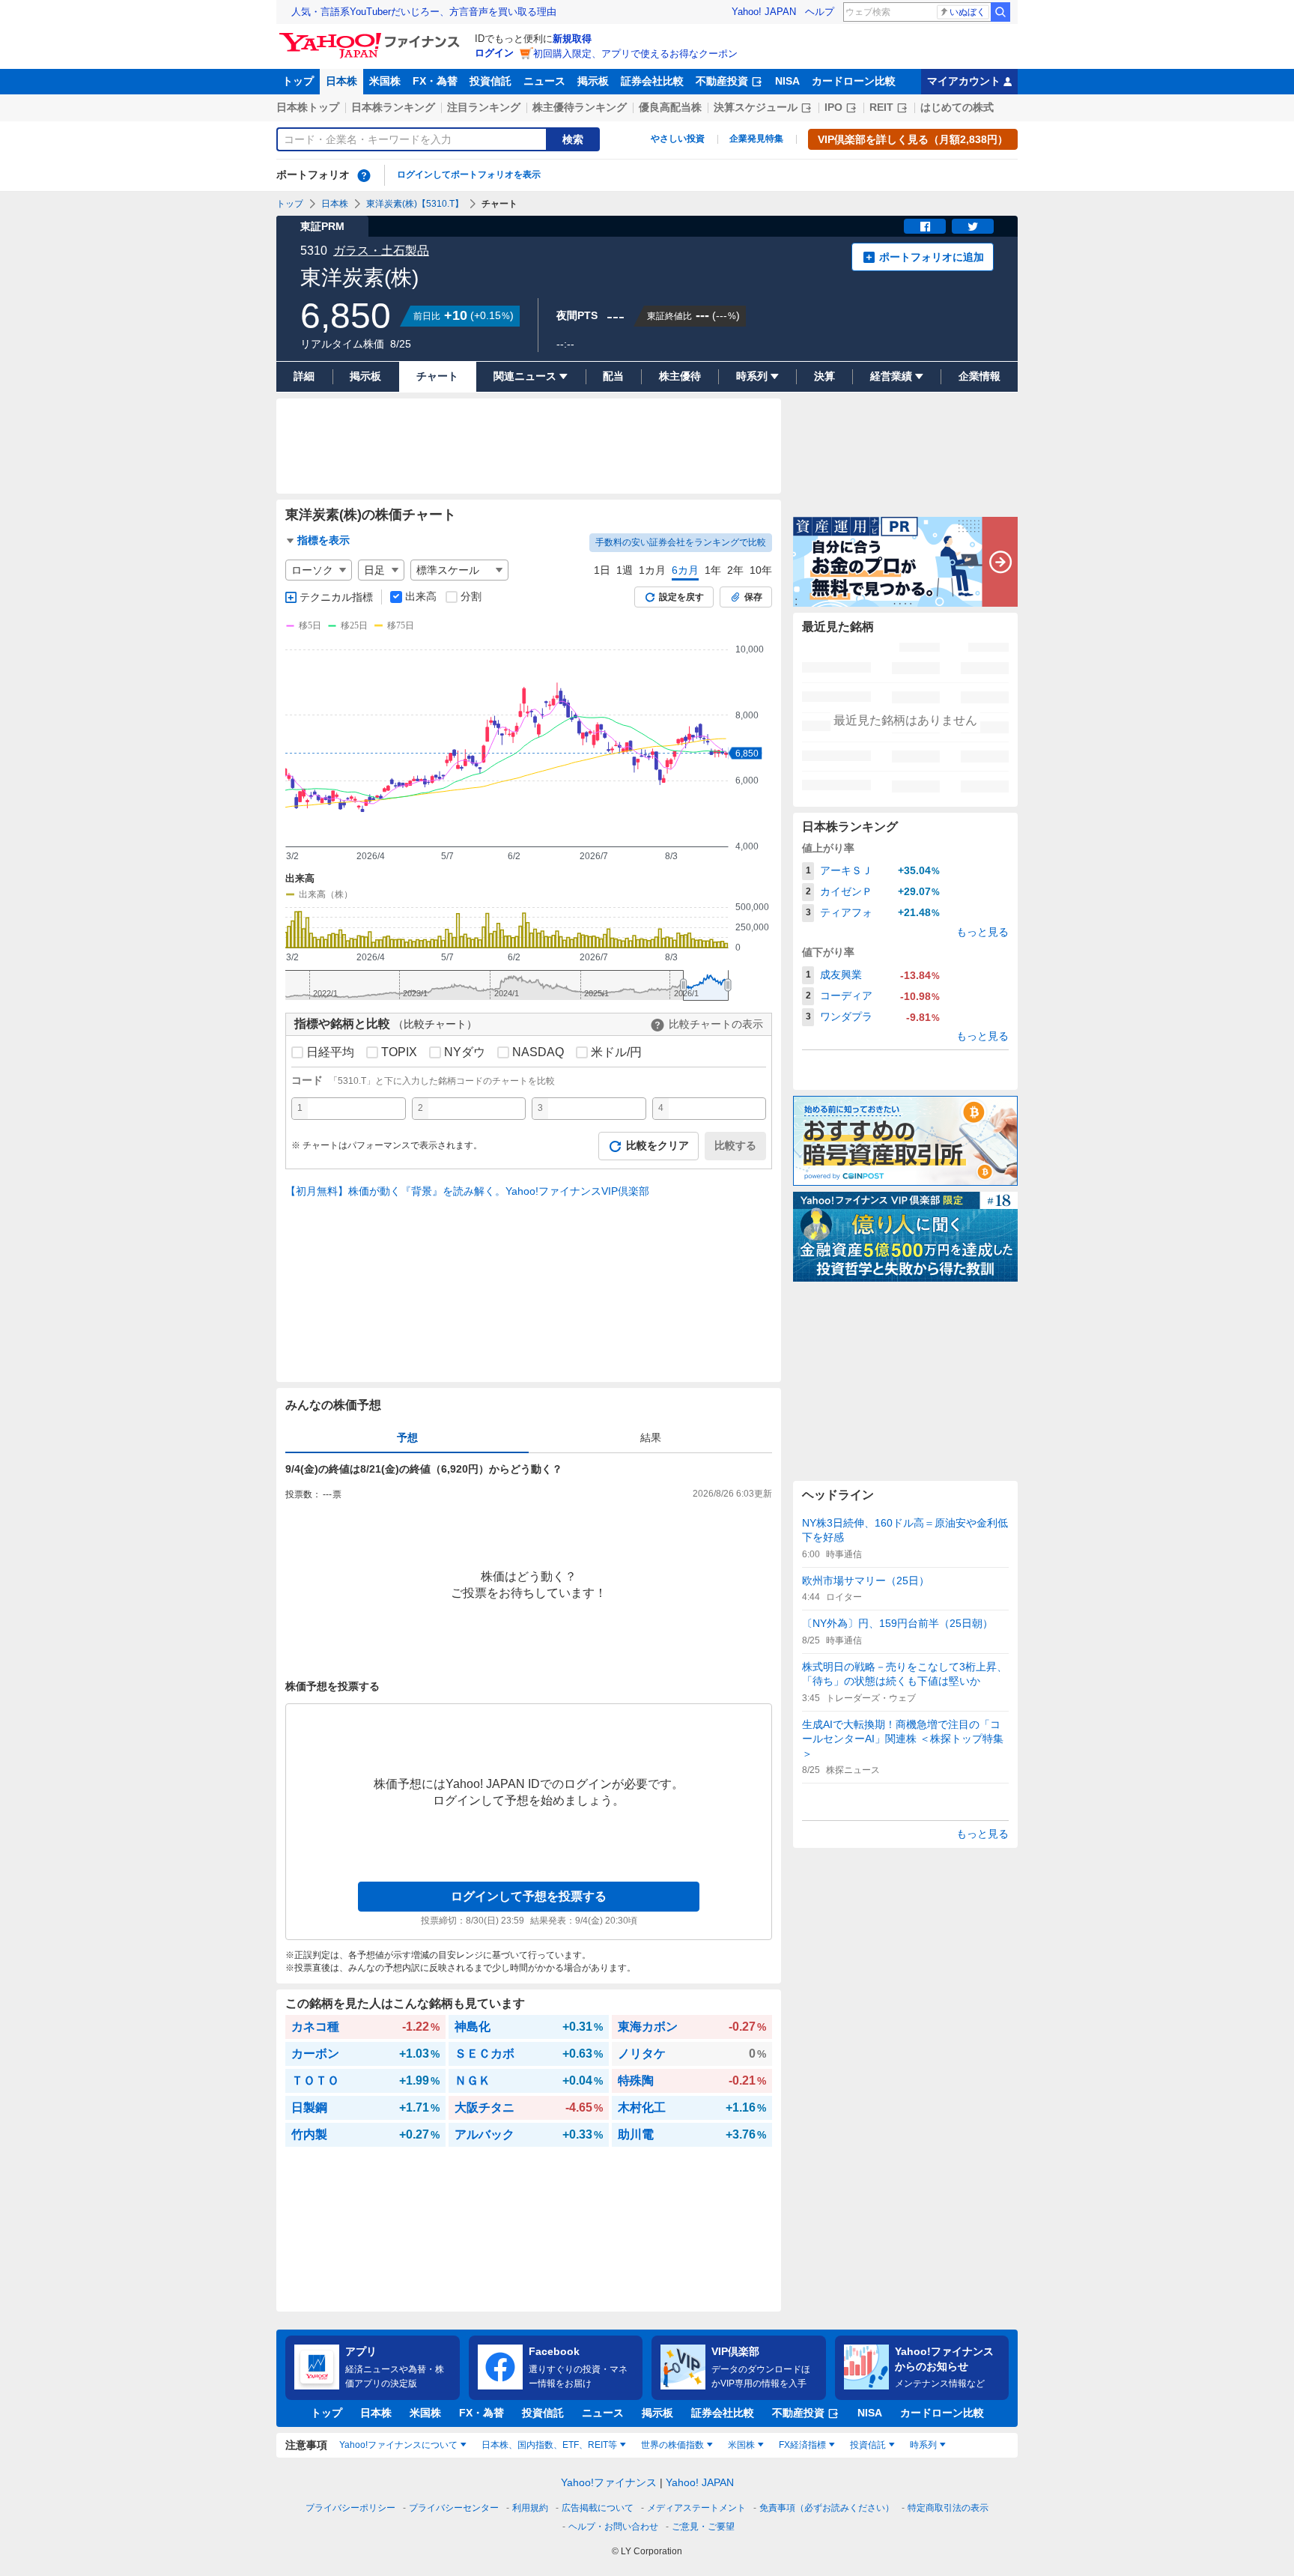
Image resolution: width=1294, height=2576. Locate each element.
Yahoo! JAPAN (764, 12)
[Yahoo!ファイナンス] (372, 37)
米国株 (385, 81)
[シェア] (925, 226)
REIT (881, 107)
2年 (735, 570)
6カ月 (685, 570)
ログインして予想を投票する (529, 1896)
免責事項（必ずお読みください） (827, 2508)
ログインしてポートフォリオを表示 (469, 175)
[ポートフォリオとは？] (364, 175)
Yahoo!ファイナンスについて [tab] (398, 2445)
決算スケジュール (756, 107)
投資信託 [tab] (868, 2445)
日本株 (341, 81)
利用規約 (530, 2508)
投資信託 (490, 81)
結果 (651, 1437)
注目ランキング (484, 107)
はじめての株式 (957, 107)
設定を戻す (681, 597)
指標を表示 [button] (323, 540)
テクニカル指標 (336, 597)
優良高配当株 (670, 107)
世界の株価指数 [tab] (672, 2445)
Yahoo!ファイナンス (609, 2482)
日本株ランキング (393, 107)
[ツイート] (973, 226)
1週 (625, 570)
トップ (298, 81)
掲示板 (593, 81)
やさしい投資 (678, 139)
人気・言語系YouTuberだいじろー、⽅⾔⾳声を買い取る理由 (424, 12)
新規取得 (572, 39)
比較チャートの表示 (716, 1024)
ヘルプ (820, 12)
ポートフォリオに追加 (932, 257)
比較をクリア (657, 1145)
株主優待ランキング (580, 107)
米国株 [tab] (741, 2445)
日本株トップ (308, 107)
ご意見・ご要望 (703, 2527)
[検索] (1000, 12)
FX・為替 (435, 81)
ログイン (494, 53)
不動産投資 (722, 81)
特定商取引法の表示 (948, 2508)
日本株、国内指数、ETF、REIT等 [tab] (549, 2445)
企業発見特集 (756, 139)
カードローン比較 (854, 81)
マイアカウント (964, 81)
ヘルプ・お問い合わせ (613, 2527)
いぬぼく (968, 12)
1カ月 (652, 570)
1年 (713, 570)
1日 (602, 570)
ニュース (544, 81)
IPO (833, 107)
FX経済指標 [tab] (802, 2445)
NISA (787, 81)
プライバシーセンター (454, 2508)
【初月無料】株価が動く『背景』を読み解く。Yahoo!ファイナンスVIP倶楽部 (467, 1191)
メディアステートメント (696, 2508)
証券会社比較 (652, 81)
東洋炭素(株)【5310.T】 (415, 204)
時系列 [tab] (923, 2445)
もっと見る (982, 932)
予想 (407, 1437)
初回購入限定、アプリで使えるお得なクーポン (635, 54)
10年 (761, 570)
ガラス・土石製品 (381, 251)
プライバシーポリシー (350, 2508)
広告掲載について (598, 2508)
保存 (753, 597)
